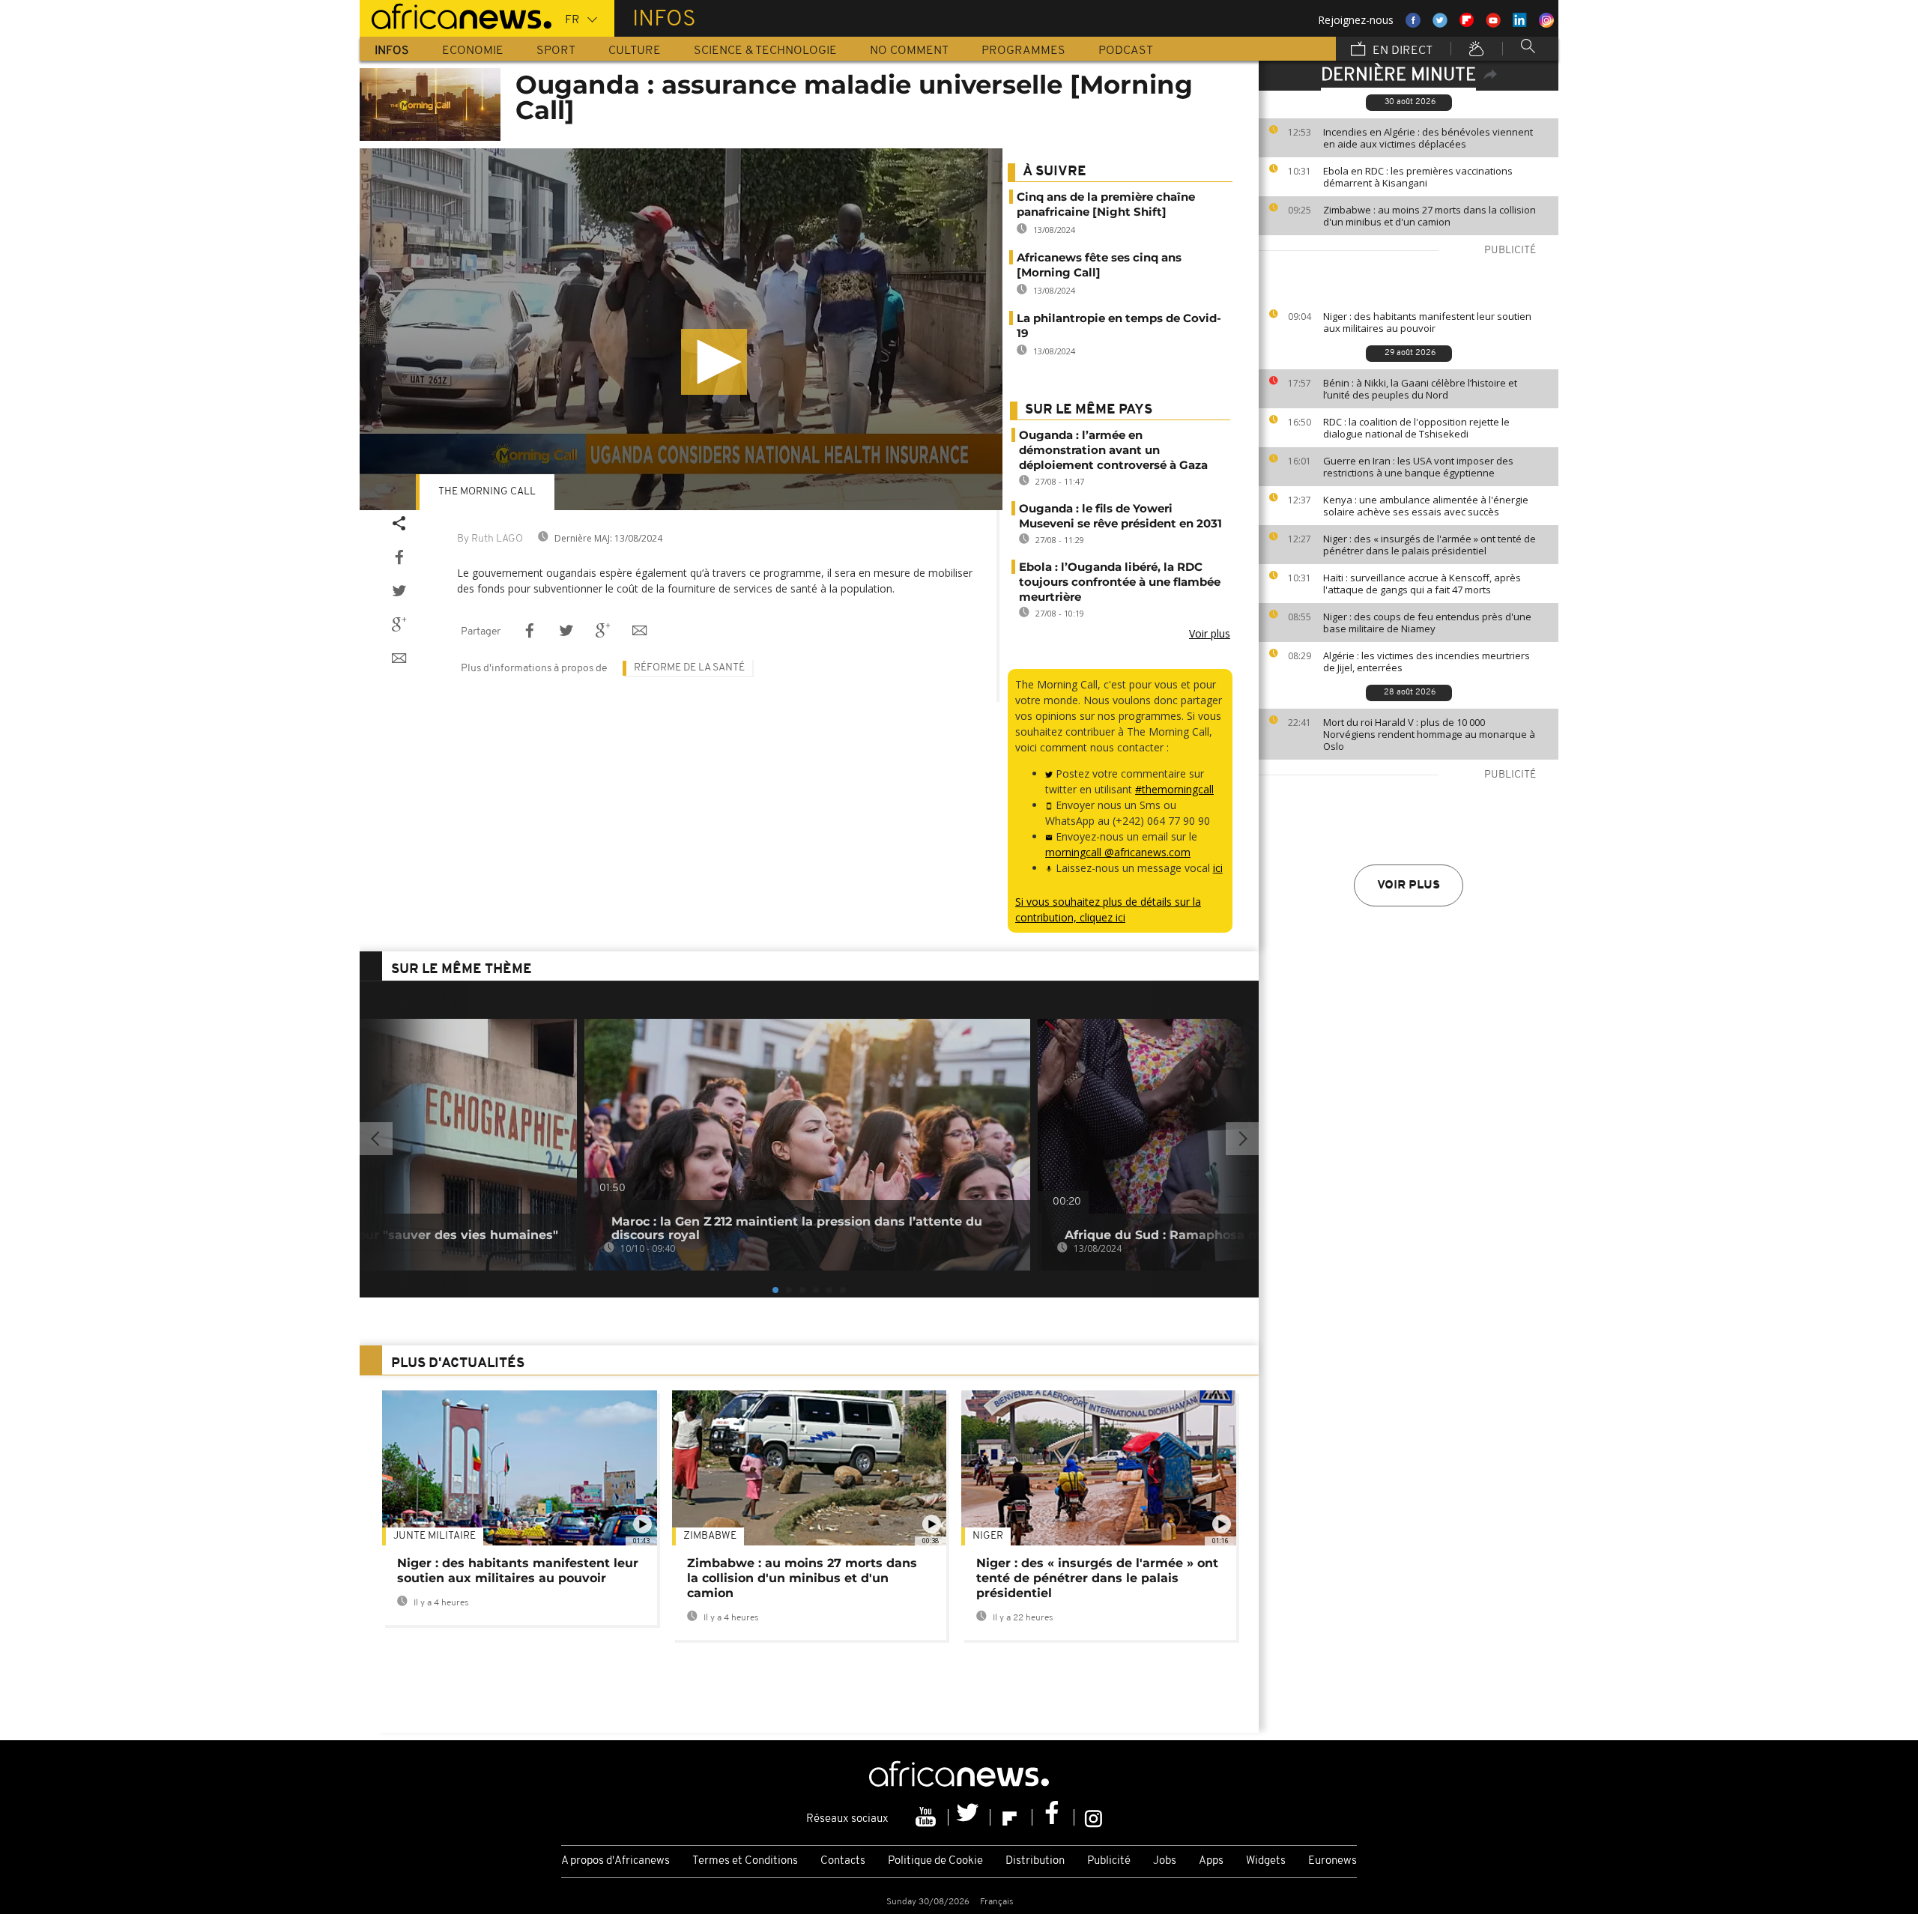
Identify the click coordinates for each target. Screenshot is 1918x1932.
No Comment (909, 51)
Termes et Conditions (745, 1861)
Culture (635, 51)
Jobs (1165, 1861)
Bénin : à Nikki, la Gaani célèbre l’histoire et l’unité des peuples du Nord (1420, 389)
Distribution (1035, 1861)
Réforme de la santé (689, 668)
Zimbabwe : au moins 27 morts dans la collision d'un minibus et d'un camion (1430, 216)
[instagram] (1093, 1817)
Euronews (1332, 1861)
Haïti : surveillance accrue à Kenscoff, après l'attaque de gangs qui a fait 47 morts (1422, 584)
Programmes (1023, 51)
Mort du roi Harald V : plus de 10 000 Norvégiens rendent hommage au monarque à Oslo (1429, 734)
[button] (714, 362)
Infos (392, 51)
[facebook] (1053, 1817)
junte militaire (435, 1536)
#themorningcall (1174, 789)
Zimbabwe (710, 1536)
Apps (1211, 1861)
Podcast (1126, 51)
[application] (681, 329)
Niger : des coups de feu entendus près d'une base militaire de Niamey (1427, 623)
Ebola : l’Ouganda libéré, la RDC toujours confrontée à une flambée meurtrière (1120, 582)
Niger (988, 1536)
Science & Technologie (765, 51)
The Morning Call (487, 492)
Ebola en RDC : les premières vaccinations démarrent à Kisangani (1418, 177)
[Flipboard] (1011, 1817)
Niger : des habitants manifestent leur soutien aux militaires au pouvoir (1427, 322)
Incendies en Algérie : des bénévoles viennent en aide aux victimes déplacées (1428, 138)
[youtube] (928, 1817)
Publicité (1109, 1861)
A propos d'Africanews (615, 1861)
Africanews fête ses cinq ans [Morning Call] (1099, 265)
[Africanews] (456, 15)
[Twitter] (969, 1817)
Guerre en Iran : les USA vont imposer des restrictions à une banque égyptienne (1418, 467)
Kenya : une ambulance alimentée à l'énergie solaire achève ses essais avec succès (1426, 506)
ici (1218, 868)
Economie (473, 51)
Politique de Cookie (935, 1861)
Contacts (843, 1861)
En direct (1401, 51)
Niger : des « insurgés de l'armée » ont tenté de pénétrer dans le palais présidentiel (1430, 545)
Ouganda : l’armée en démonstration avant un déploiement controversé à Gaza (1113, 450)
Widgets (1266, 1861)
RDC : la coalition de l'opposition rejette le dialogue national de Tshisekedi (1416, 428)
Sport (556, 51)
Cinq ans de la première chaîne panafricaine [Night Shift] (1106, 204)
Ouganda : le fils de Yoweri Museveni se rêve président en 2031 (1120, 516)
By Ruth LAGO (490, 539)
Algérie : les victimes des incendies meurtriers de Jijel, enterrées (1427, 661)
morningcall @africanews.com (1118, 852)
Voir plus (1409, 885)
